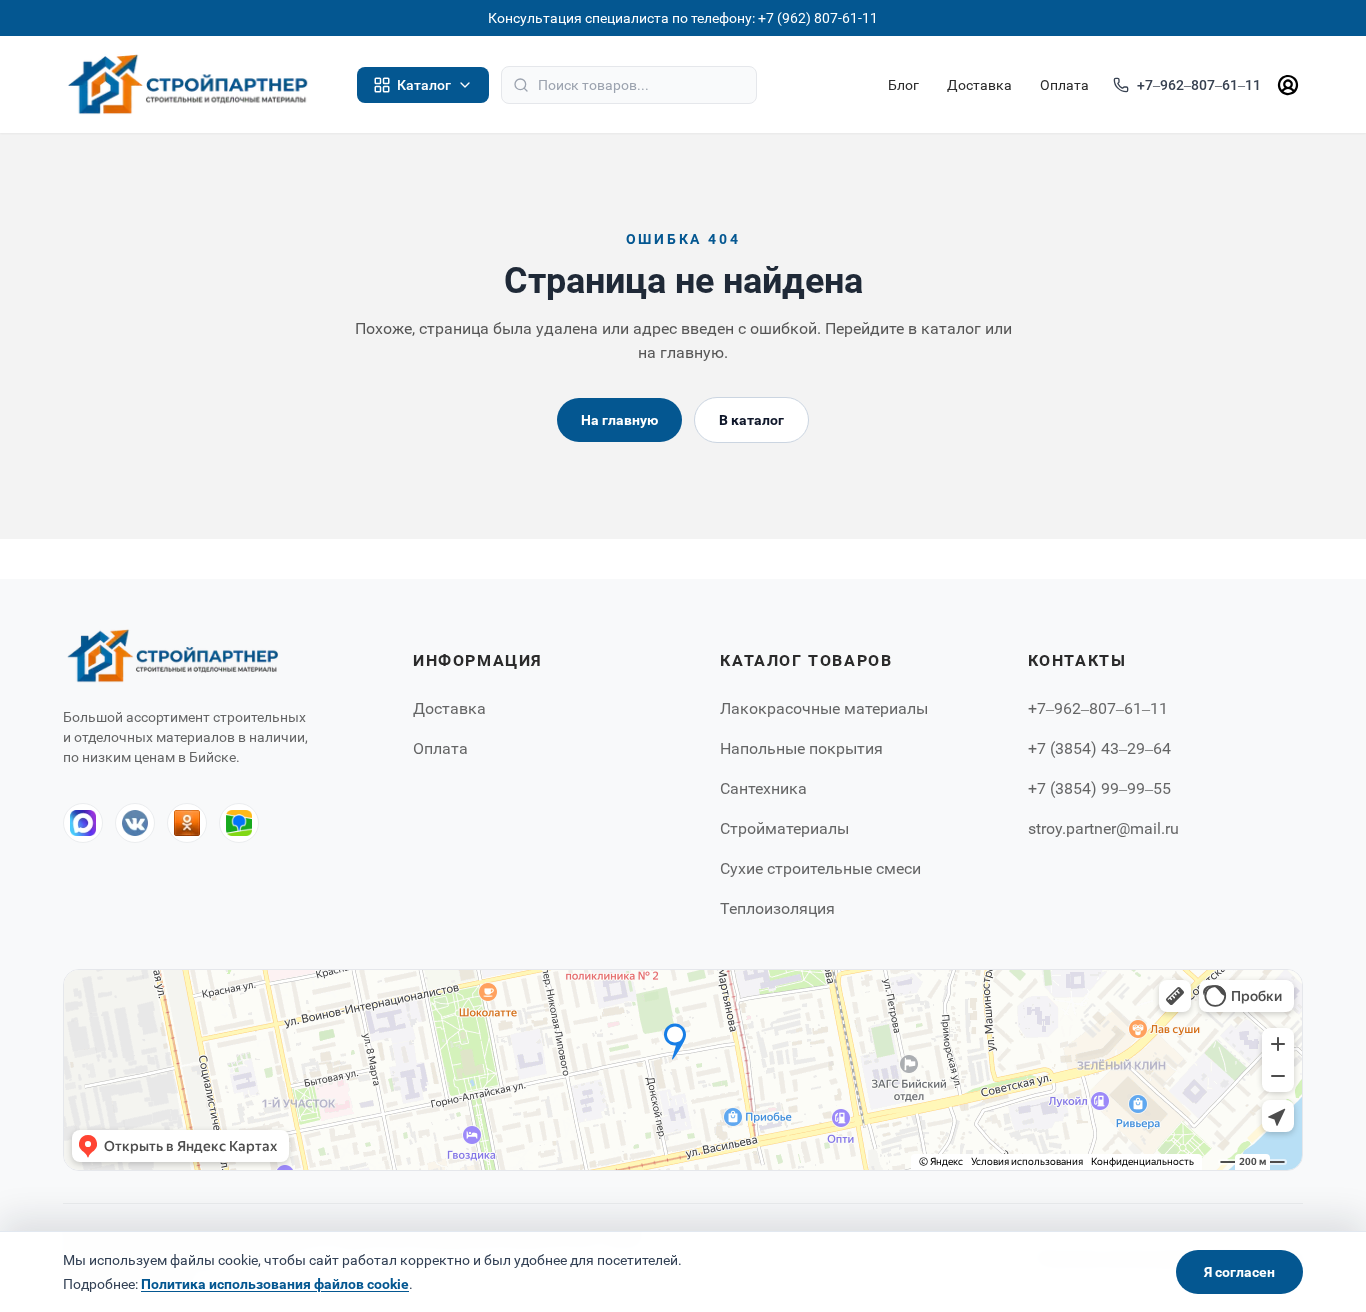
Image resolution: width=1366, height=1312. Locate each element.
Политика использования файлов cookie (275, 1284)
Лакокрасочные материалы (824, 708)
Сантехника (763, 788)
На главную (619, 420)
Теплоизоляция (777, 908)
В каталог (751, 420)
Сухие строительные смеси (820, 868)
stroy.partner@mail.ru (1103, 828)
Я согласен (1239, 1272)
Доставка (979, 85)
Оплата (1064, 85)
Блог (903, 85)
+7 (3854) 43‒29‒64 (1099, 748)
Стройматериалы (784, 828)
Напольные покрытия (801, 748)
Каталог (424, 85)
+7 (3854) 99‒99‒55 (1099, 788)
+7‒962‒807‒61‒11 (1199, 85)
